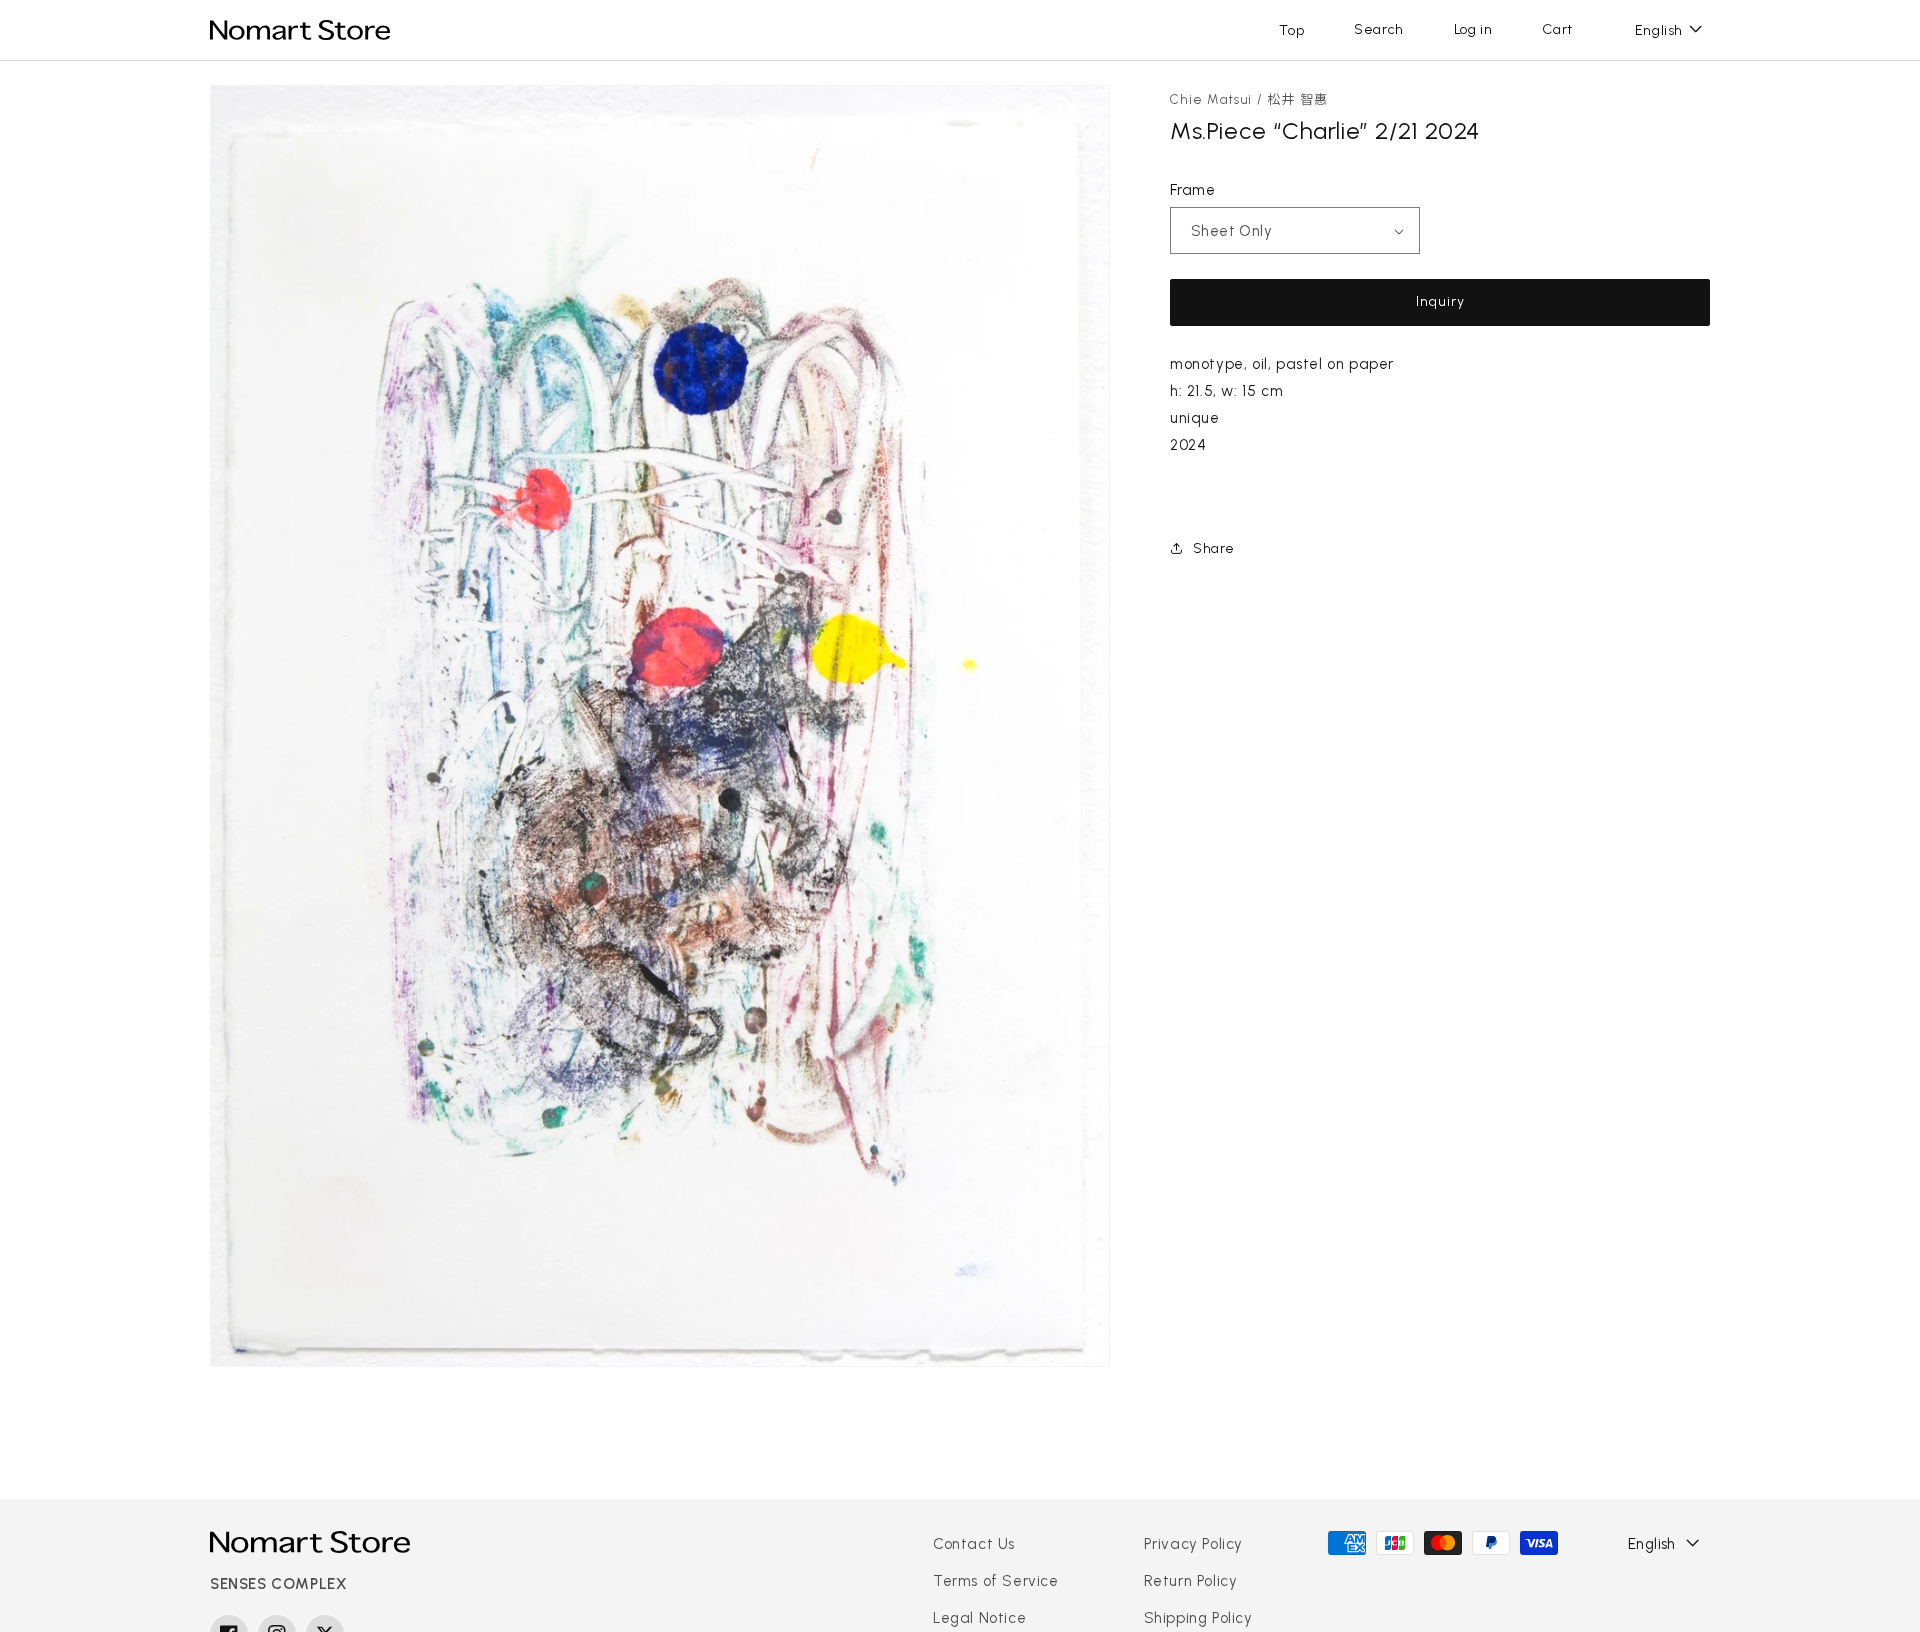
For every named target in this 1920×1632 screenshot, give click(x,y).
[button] (1379, 30)
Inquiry (1440, 301)
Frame (1192, 190)
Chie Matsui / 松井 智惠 (1249, 99)
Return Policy (1191, 1581)
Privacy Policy (1193, 1544)
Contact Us (974, 1544)
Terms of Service (996, 1581)
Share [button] (1214, 548)
